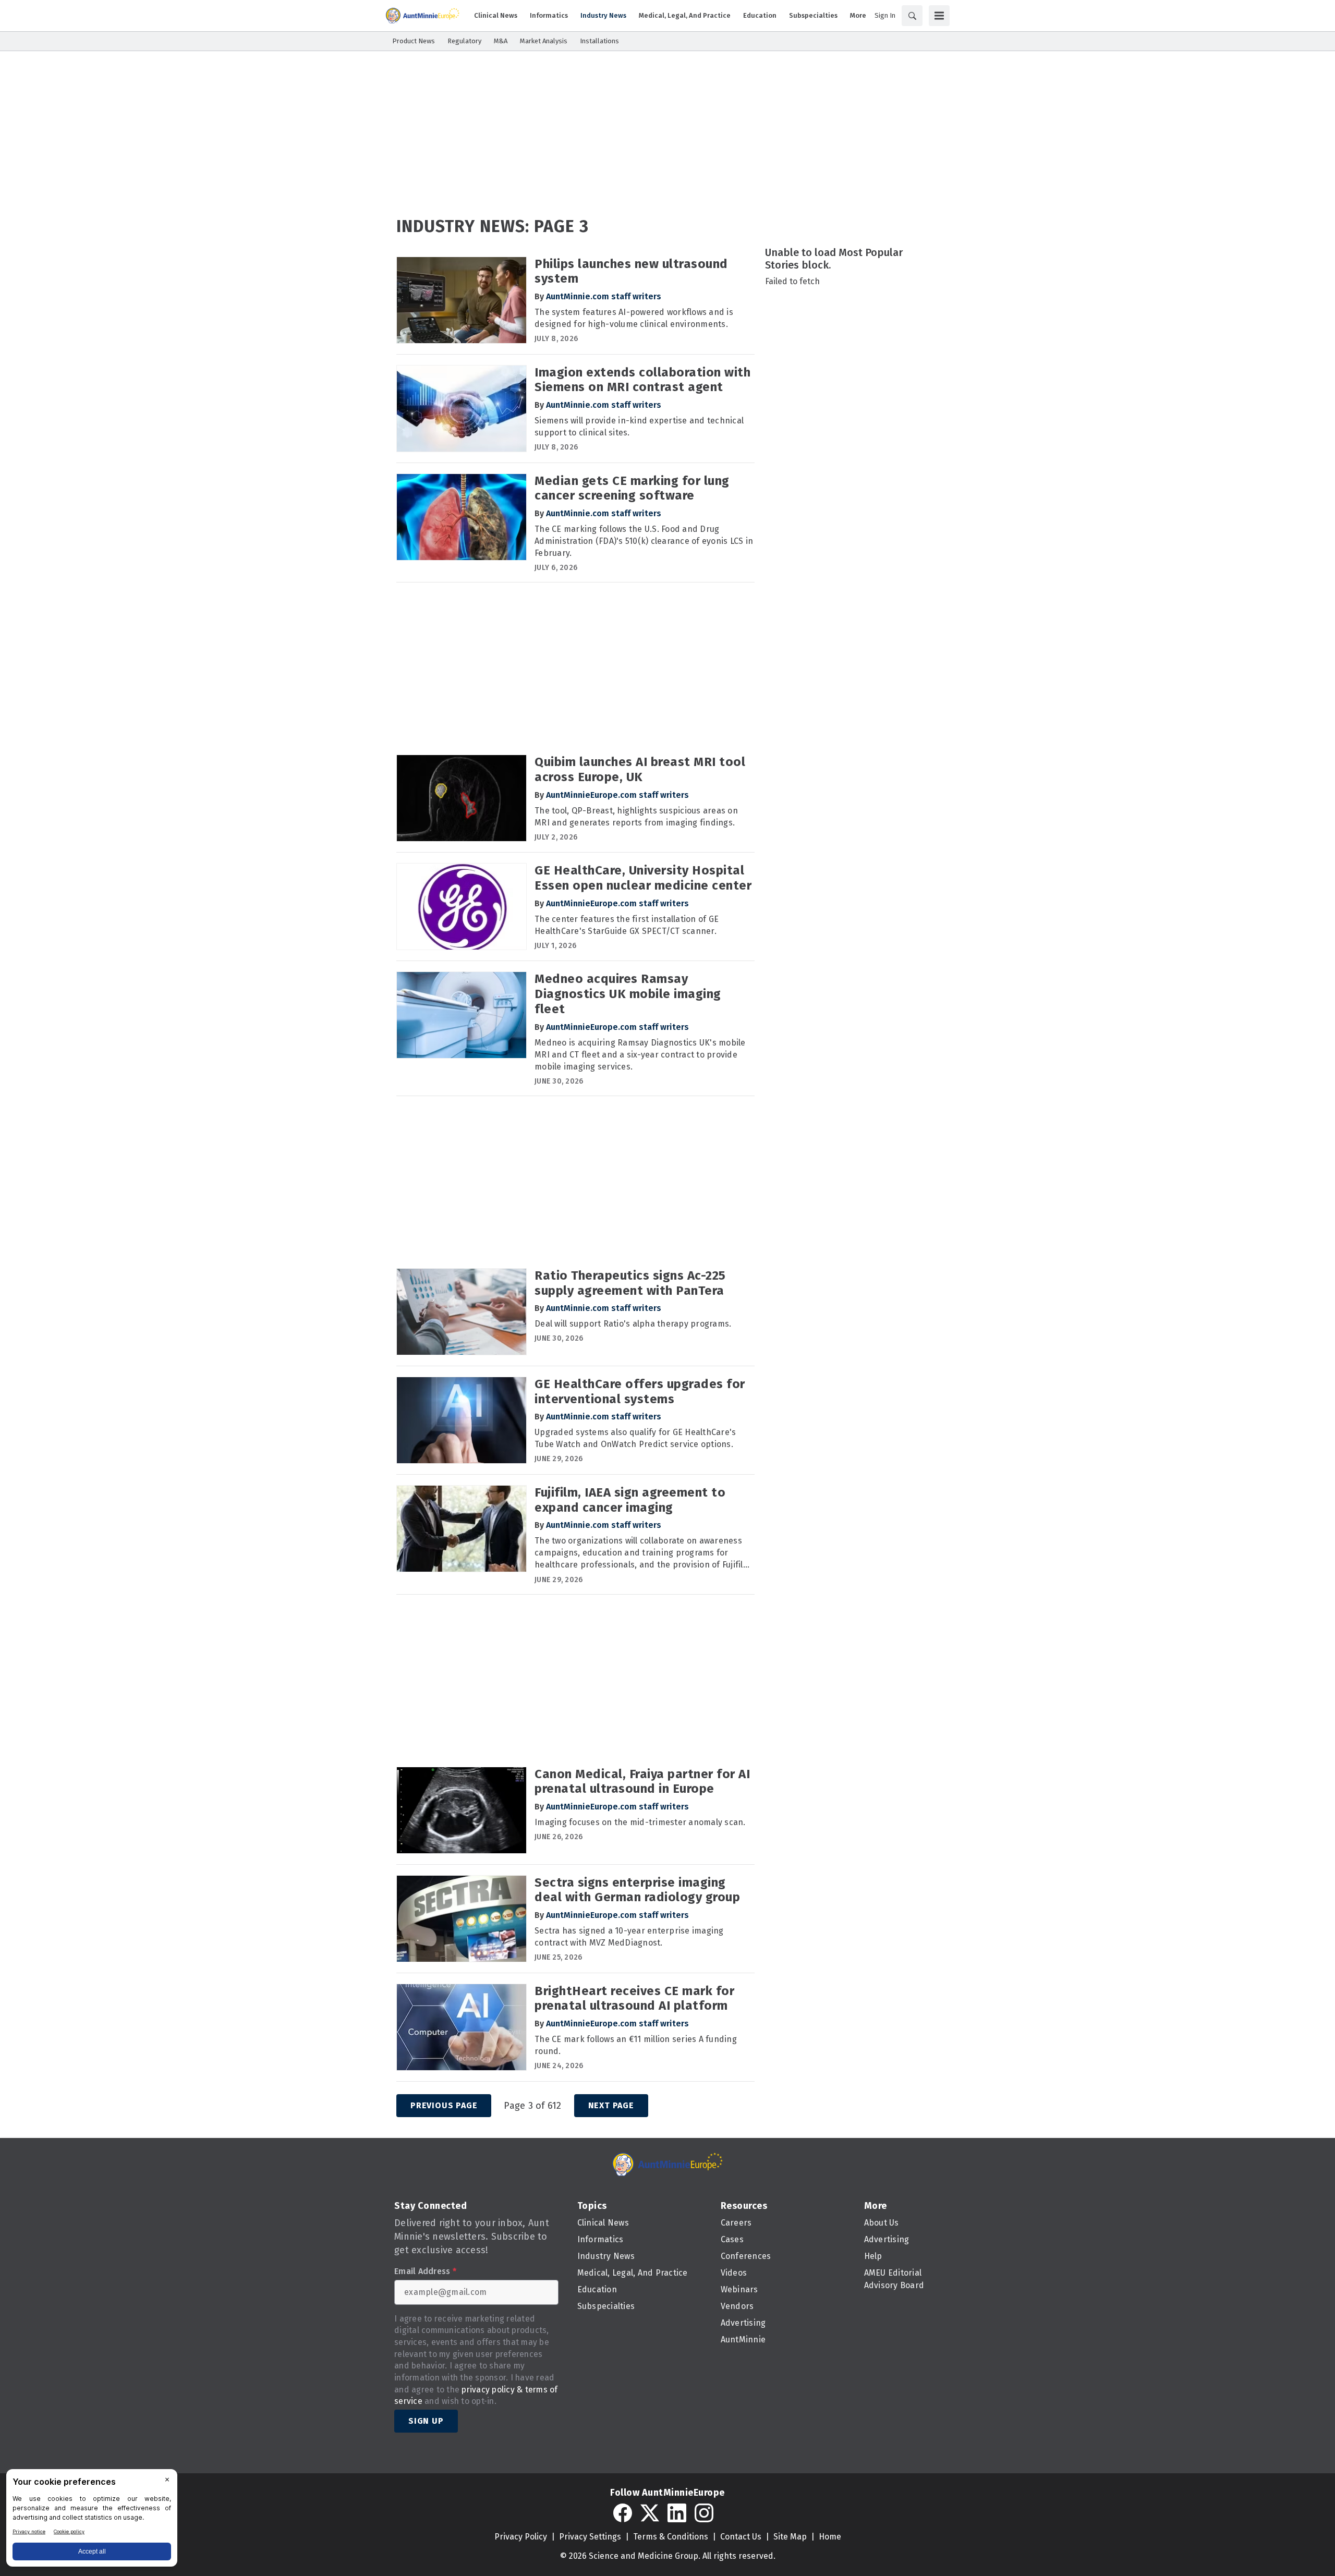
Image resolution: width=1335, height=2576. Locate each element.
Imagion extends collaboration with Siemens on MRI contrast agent (642, 380)
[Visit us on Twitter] (650, 2513)
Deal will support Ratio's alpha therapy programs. (633, 1324)
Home (830, 2537)
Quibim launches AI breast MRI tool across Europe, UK (640, 769)
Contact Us (741, 2537)
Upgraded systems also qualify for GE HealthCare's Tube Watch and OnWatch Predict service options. (635, 1438)
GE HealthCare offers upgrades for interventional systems (640, 1392)
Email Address (425, 2271)
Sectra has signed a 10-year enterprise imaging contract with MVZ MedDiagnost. (629, 1937)
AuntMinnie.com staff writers (604, 296)
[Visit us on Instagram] (704, 2513)
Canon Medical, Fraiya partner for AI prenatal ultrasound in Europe (642, 1782)
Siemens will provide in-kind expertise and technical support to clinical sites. (639, 427)
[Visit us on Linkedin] (677, 2513)
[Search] (912, 16)
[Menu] (939, 16)
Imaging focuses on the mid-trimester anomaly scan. (640, 1822)
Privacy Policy (521, 2537)
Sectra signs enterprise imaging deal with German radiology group (637, 1890)
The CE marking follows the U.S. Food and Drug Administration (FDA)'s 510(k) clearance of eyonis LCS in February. (644, 541)
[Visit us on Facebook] (623, 2513)
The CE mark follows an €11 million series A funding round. (636, 2045)
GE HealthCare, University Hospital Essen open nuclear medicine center (643, 878)
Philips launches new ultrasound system (631, 271)
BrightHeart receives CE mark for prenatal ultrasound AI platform (634, 1998)
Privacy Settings (590, 2537)
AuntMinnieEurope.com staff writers (617, 795)
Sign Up (426, 2421)
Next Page (611, 2105)
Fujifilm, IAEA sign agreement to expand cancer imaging (630, 1500)
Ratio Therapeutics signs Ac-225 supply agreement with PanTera (630, 1283)
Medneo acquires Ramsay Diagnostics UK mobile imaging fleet (628, 994)
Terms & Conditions (671, 2537)
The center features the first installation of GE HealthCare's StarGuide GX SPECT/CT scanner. (627, 925)
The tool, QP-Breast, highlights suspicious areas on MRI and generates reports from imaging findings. (636, 817)
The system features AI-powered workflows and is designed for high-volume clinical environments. (634, 318)
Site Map (790, 2537)
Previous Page (444, 2105)
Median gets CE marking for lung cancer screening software (632, 488)
